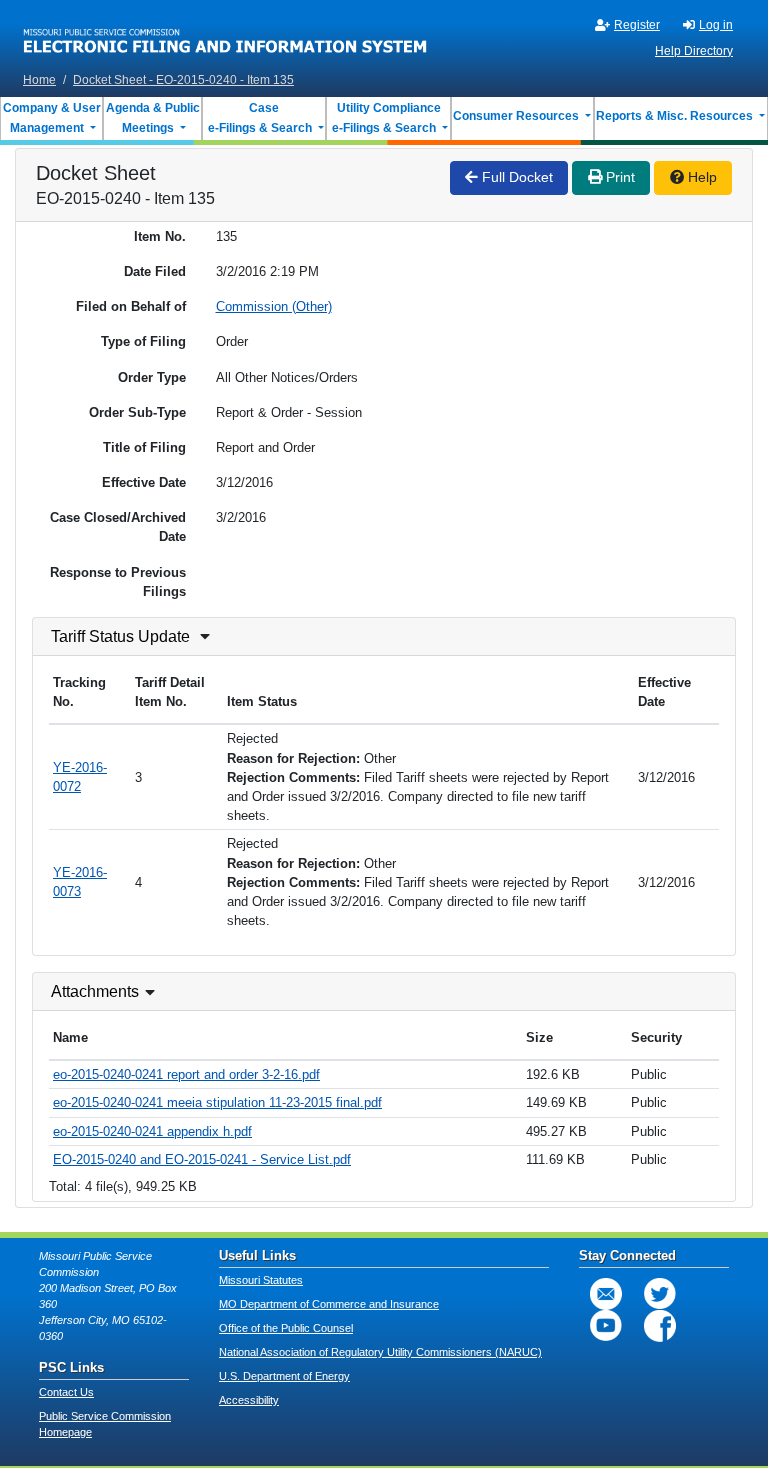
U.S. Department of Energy (284, 1376)
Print (618, 177)
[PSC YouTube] (606, 1326)
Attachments (95, 991)
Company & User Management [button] (52, 118)
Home (39, 80)
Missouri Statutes (261, 1280)
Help (700, 177)
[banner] (225, 33)
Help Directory (694, 51)
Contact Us (66, 1392)
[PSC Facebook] (660, 1326)
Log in (716, 25)
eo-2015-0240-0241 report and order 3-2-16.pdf (186, 1074)
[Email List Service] (606, 1294)
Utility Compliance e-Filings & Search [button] (385, 118)
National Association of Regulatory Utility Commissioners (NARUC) (380, 1352)
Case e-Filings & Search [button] (260, 118)
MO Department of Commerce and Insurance (329, 1304)
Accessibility (249, 1400)
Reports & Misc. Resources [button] (676, 116)
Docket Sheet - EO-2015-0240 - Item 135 (183, 80)
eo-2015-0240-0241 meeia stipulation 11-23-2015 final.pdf (217, 1102)
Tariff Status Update (120, 636)
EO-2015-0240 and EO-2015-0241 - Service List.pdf (202, 1159)
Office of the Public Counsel (286, 1328)
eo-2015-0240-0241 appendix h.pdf (152, 1131)
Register (637, 25)
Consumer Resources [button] (517, 116)
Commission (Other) (274, 306)
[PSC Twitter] (660, 1294)
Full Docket (515, 177)
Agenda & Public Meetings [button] (153, 118)
